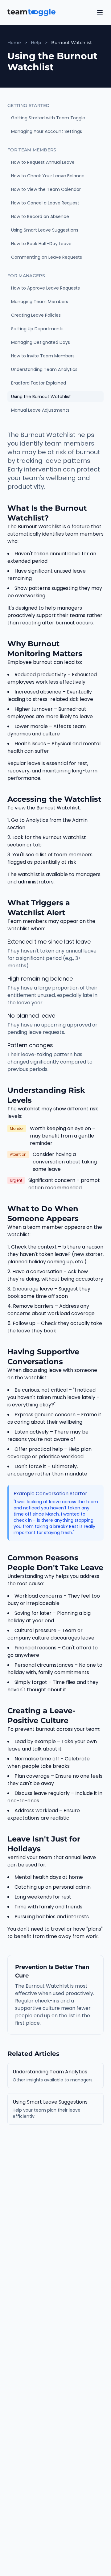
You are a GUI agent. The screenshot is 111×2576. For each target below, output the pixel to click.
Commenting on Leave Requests (47, 257)
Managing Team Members (40, 302)
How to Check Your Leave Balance (48, 176)
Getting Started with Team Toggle (48, 118)
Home (14, 43)
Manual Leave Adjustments (40, 410)
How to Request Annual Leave (43, 162)
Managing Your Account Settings (47, 131)
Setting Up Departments (37, 329)
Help (36, 43)
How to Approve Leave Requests (45, 288)
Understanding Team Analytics (44, 369)
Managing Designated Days (41, 342)
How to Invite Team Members (43, 356)
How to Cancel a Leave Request (45, 203)
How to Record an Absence (40, 216)
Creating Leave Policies (36, 315)
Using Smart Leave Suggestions (45, 230)
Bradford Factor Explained (39, 383)
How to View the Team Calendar (46, 189)
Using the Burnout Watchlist (41, 397)
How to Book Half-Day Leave (41, 244)
